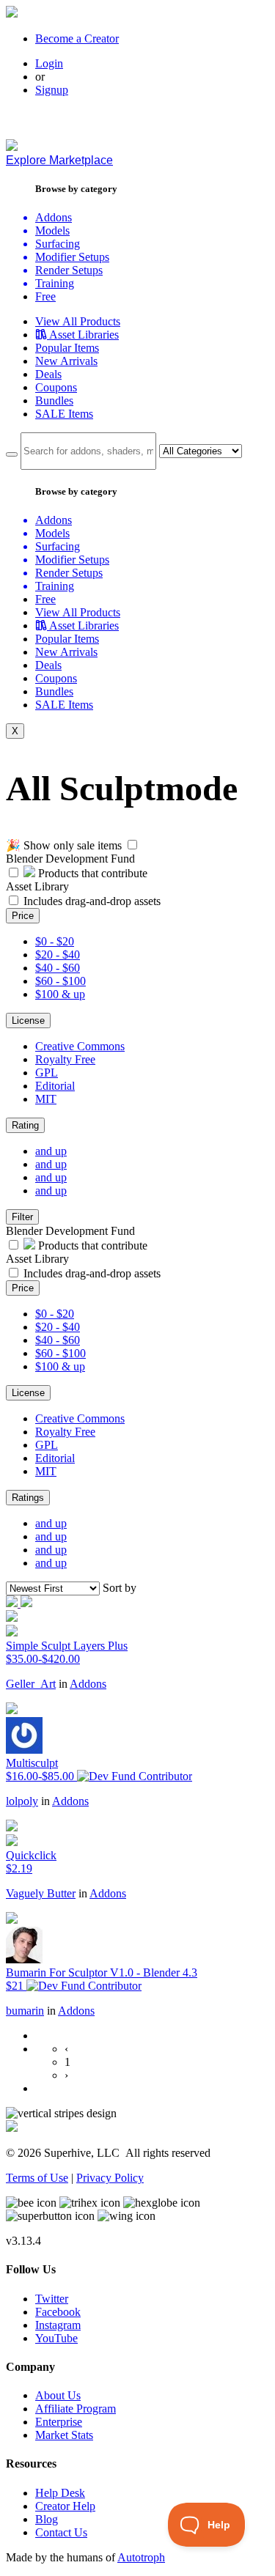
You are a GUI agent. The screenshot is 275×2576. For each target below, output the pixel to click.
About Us (58, 2395)
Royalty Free (65, 1059)
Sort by (120, 1588)
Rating (25, 1125)
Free (45, 296)
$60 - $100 (60, 981)
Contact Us (61, 2532)
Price (23, 916)
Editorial (55, 1086)
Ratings (28, 1498)
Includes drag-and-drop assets (92, 901)
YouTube (56, 2338)
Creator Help (65, 2506)
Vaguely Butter (41, 1893)
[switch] (132, 845)
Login (49, 63)
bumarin (25, 2011)
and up (51, 1151)
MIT (46, 1099)
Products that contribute (91, 873)
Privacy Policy (110, 2178)
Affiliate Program (76, 2409)
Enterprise (59, 2422)
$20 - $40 (58, 955)
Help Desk (60, 2493)
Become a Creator (77, 38)
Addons (88, 1684)
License (28, 1021)
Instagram (58, 2325)
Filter (22, 1217)
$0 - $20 (55, 941)
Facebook (58, 2312)
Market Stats (64, 2435)
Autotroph (141, 2557)
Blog (47, 2519)
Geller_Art (31, 1684)
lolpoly (22, 1801)
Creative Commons (80, 1046)
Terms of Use (37, 2178)
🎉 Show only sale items (64, 845)
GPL (47, 1073)
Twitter (52, 2299)
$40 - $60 (58, 968)
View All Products (78, 321)
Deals (48, 374)
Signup (52, 90)
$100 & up (60, 994)
